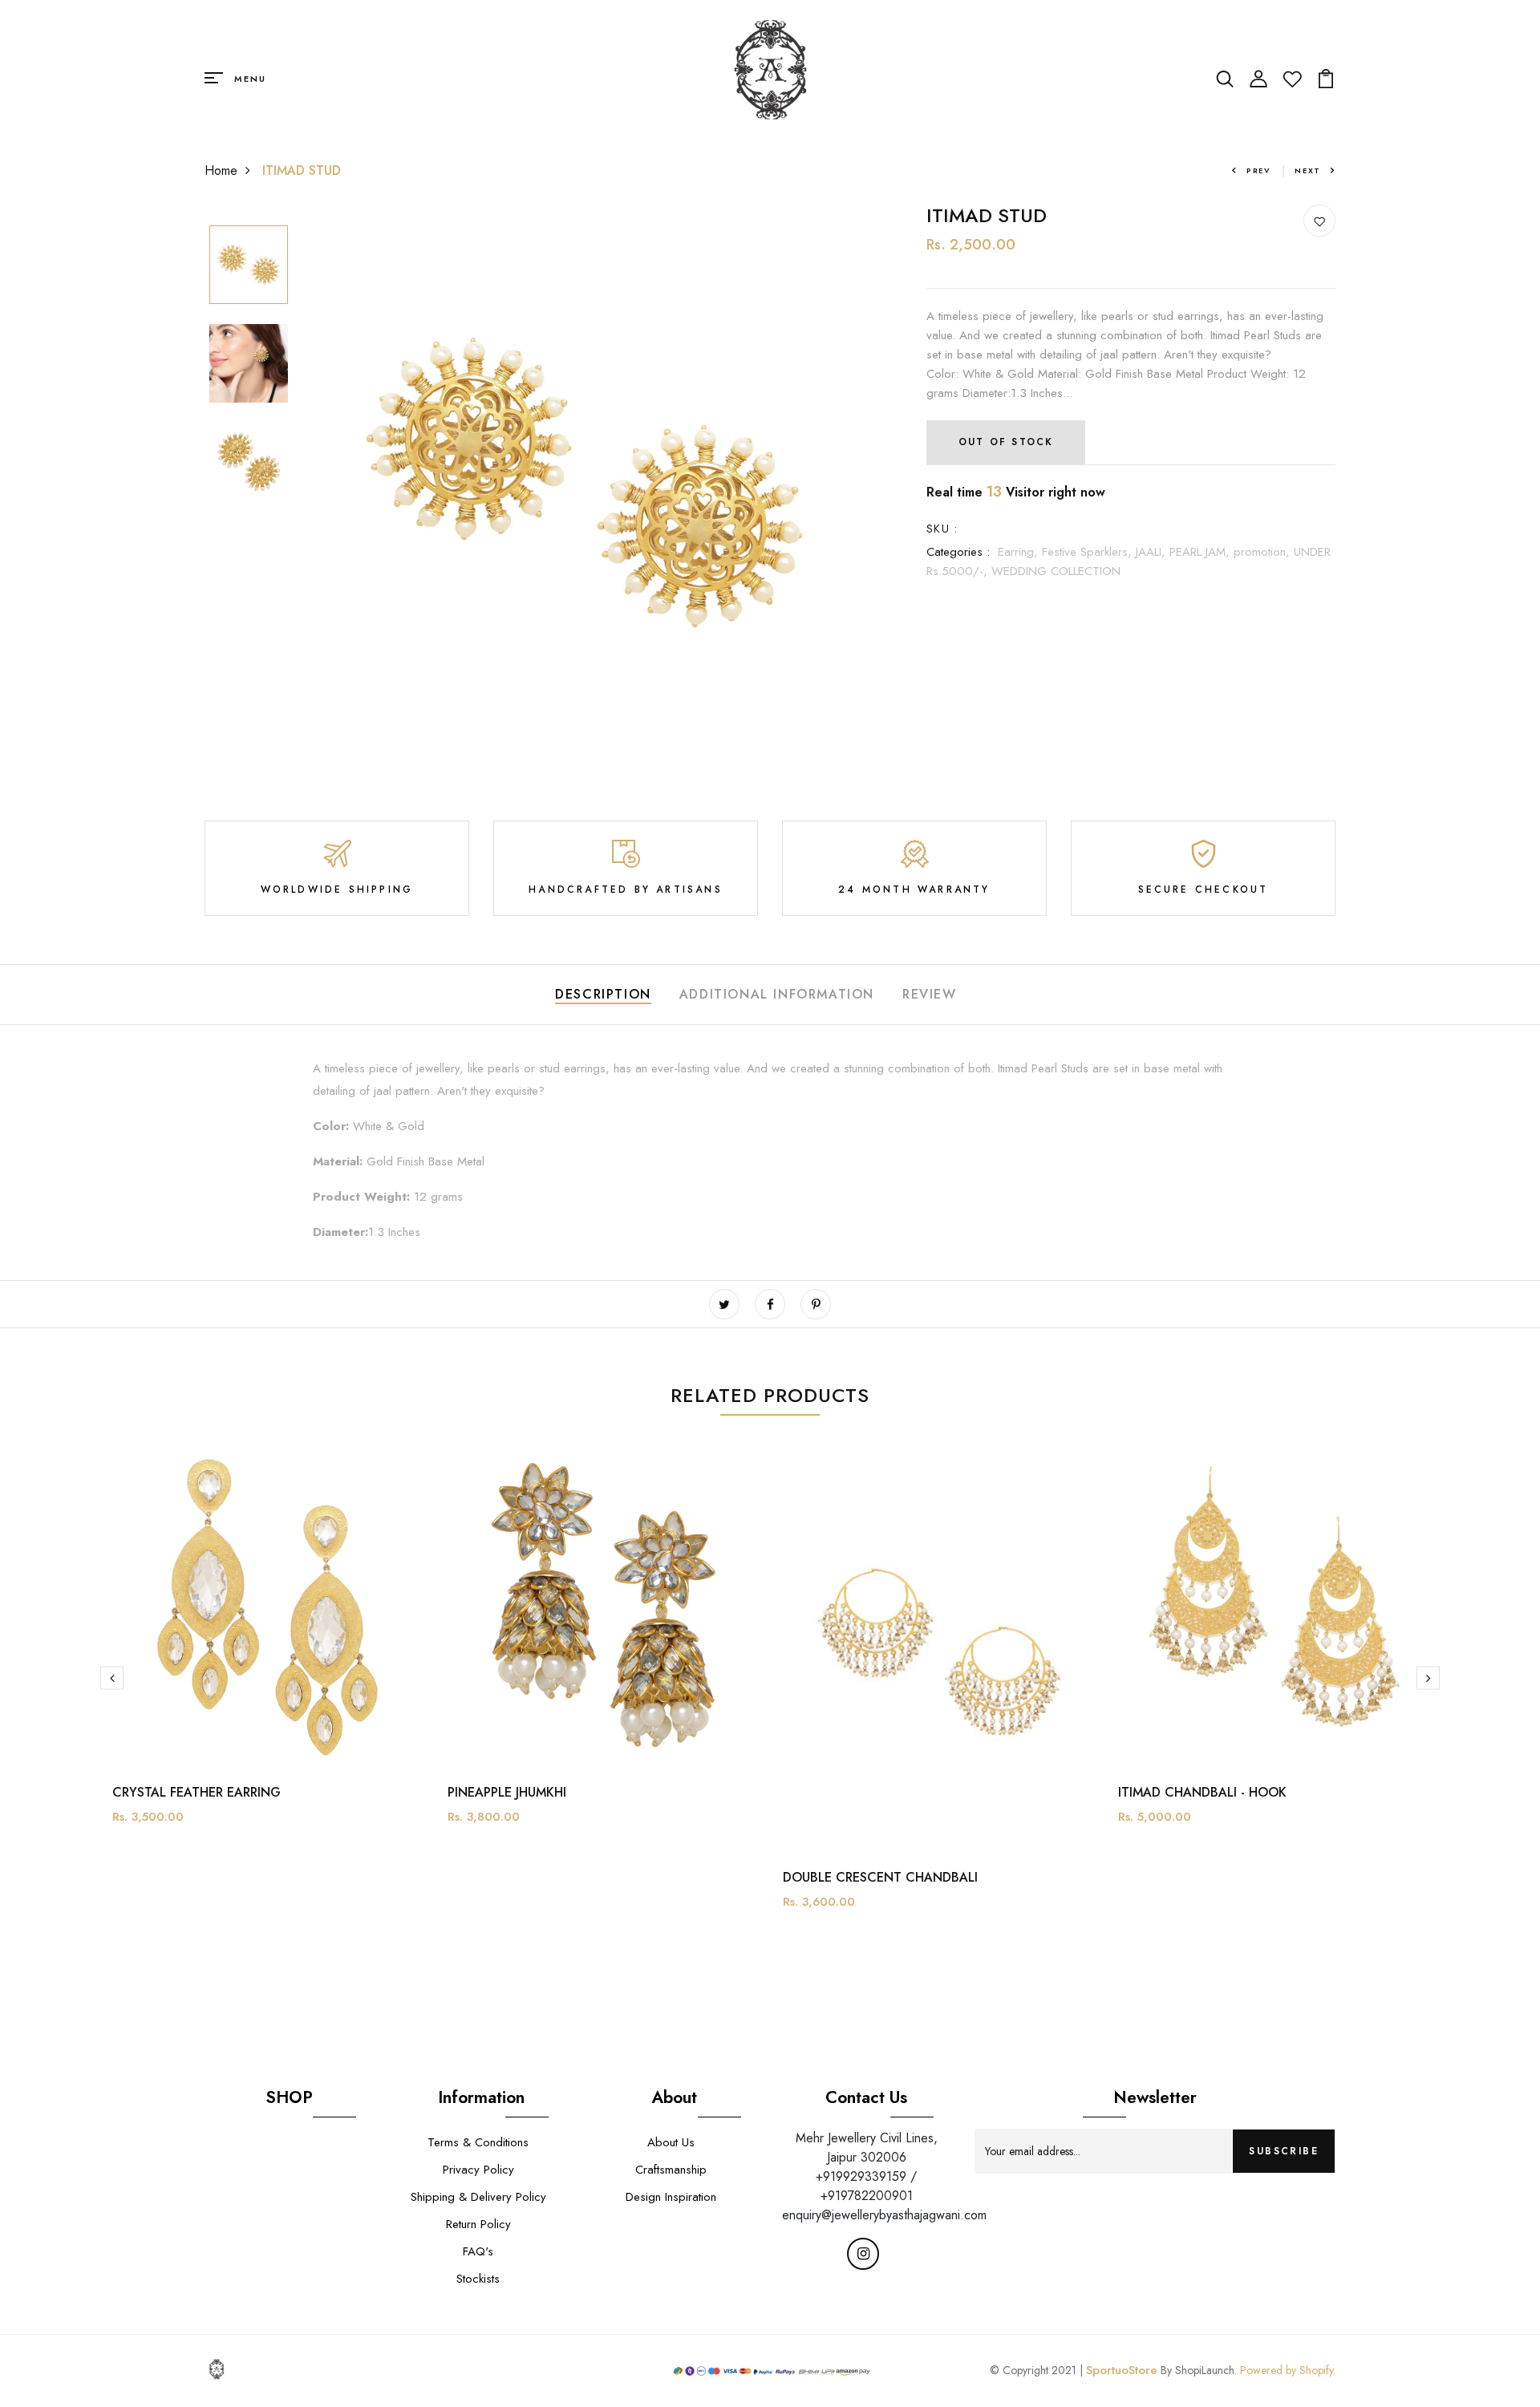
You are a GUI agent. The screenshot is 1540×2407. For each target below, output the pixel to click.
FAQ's (478, 2251)
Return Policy (478, 2224)
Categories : (958, 552)
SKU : (942, 529)
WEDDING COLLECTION (1056, 571)
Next (1308, 170)
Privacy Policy (478, 2170)
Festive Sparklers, (1089, 552)
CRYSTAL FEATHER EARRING (197, 1792)
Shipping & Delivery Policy (478, 2197)
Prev (1258, 170)
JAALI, (1153, 552)
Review (930, 994)
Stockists (478, 2279)
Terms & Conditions (478, 2142)
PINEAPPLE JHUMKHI (507, 1792)
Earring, (1020, 552)
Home (221, 170)
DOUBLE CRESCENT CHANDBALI (880, 1877)
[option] (249, 266)
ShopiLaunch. (1206, 2370)
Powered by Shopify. (1286, 2370)
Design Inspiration (671, 2197)
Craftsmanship (671, 2170)
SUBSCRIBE (1284, 2151)
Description (603, 994)
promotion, (1264, 552)
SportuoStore (1122, 2370)
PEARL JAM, (1202, 552)
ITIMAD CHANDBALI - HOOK (1202, 1792)
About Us (671, 2142)
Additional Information (777, 994)
